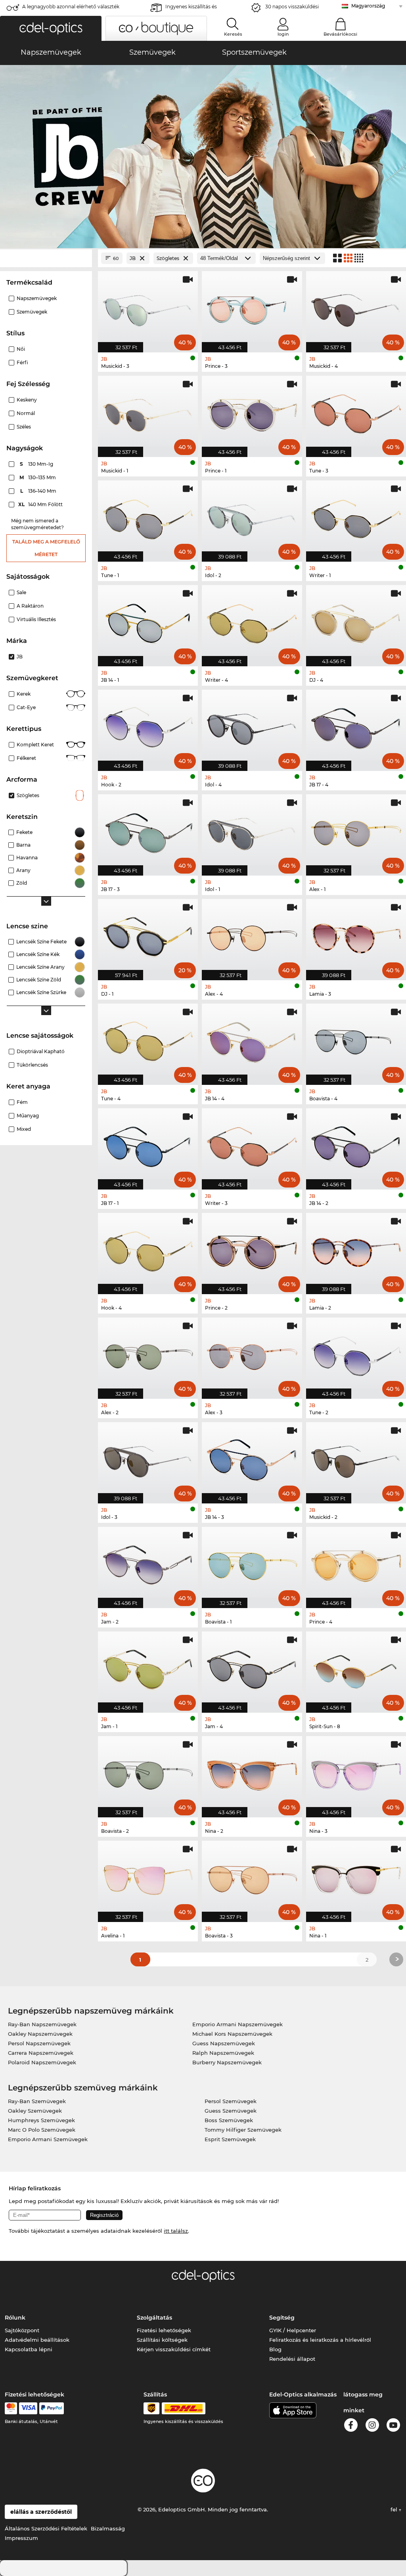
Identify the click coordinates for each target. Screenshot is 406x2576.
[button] (51, 28)
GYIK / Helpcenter (293, 2330)
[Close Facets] (46, 258)
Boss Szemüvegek (229, 2120)
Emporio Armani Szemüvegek (48, 2139)
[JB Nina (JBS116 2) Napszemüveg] (252, 1773)
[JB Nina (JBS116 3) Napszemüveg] (356, 1773)
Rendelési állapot (292, 2359)
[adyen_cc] (11, 2408)
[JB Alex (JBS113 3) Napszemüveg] (252, 1354)
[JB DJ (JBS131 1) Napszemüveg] (148, 935)
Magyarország (368, 6)
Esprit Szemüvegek (230, 2139)
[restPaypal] (52, 2408)
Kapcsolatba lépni (29, 2349)
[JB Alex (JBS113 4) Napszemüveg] (252, 935)
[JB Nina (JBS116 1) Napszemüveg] (356, 1877)
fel (395, 2509)
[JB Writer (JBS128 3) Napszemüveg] (252, 1145)
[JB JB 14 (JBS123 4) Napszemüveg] (252, 1040)
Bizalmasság (108, 2528)
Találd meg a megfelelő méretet (46, 548)
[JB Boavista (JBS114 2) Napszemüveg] (148, 1773)
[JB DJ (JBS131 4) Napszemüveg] (356, 622)
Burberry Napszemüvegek (227, 2062)
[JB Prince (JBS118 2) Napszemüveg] (252, 1249)
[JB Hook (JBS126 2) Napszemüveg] (148, 726)
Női (21, 349)
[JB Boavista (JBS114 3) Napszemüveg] (252, 1877)
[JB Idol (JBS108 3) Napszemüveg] (148, 1459)
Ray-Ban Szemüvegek (37, 2101)
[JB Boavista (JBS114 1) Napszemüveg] (252, 1563)
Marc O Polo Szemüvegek (42, 2130)
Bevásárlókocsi (340, 34)
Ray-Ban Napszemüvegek (42, 2024)
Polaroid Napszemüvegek (42, 2062)
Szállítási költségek (162, 2340)
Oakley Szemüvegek (35, 2111)
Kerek (24, 694)
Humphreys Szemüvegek (41, 2120)
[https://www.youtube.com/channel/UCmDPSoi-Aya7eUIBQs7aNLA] (393, 2426)
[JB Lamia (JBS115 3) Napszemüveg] (356, 935)
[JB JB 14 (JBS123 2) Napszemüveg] (356, 1145)
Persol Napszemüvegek (39, 2043)
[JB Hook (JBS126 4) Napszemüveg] (148, 1249)
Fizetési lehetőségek (164, 2330)
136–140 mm (39, 491)
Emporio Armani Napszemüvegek (237, 2024)
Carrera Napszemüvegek (41, 2053)
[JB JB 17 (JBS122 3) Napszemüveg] (148, 831)
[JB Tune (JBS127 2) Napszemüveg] (356, 1354)
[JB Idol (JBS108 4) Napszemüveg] (252, 726)
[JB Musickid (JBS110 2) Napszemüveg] (356, 1459)
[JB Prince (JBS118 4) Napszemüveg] (356, 1563)
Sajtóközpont (22, 2330)
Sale (21, 592)
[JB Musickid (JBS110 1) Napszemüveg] (148, 412)
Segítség (282, 2318)
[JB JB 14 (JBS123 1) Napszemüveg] (148, 622)
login (283, 34)
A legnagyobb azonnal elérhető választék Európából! (71, 9)
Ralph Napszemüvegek (223, 2053)
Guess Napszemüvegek (224, 2043)
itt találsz (176, 2231)
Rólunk (15, 2318)
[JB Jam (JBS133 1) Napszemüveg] (148, 1668)
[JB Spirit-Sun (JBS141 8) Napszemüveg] (356, 1668)
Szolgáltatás (154, 2318)
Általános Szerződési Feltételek (46, 2528)
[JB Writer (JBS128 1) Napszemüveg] (356, 517)
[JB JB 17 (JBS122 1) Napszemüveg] (148, 1145)
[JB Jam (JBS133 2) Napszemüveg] (148, 1563)
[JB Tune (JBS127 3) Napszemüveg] (356, 412)
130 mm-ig (37, 464)
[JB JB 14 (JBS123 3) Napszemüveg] (252, 1459)
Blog (275, 2349)
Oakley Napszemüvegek (40, 2034)
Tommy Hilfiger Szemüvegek (243, 2130)
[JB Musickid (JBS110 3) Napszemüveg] (148, 308)
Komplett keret (35, 745)
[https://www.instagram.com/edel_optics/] (372, 2426)
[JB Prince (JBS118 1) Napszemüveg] (252, 412)
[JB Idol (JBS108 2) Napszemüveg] (252, 517)
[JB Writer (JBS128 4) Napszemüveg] (252, 622)
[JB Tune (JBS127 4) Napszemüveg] (148, 1040)
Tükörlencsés (32, 1065)
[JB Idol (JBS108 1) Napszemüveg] (252, 831)
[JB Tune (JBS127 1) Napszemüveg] (148, 517)
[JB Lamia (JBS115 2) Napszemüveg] (356, 1249)
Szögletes (28, 795)
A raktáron (30, 606)
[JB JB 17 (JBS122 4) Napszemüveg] (356, 726)
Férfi (22, 362)
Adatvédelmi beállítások (37, 2340)
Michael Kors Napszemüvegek (232, 2034)
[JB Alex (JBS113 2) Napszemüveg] (148, 1354)
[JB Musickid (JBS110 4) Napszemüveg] (356, 308)
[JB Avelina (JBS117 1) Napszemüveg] (148, 1877)
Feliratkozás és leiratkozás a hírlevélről (320, 2340)
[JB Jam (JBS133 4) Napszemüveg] (252, 1668)
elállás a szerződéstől (41, 2512)
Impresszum (21, 2538)
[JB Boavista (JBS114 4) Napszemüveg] (356, 1040)
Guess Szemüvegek (231, 2111)
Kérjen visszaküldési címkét (174, 2349)
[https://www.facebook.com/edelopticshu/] (351, 2426)
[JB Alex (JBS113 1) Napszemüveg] (356, 831)
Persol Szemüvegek (231, 2101)
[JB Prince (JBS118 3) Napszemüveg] (252, 308)
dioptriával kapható (41, 1051)
